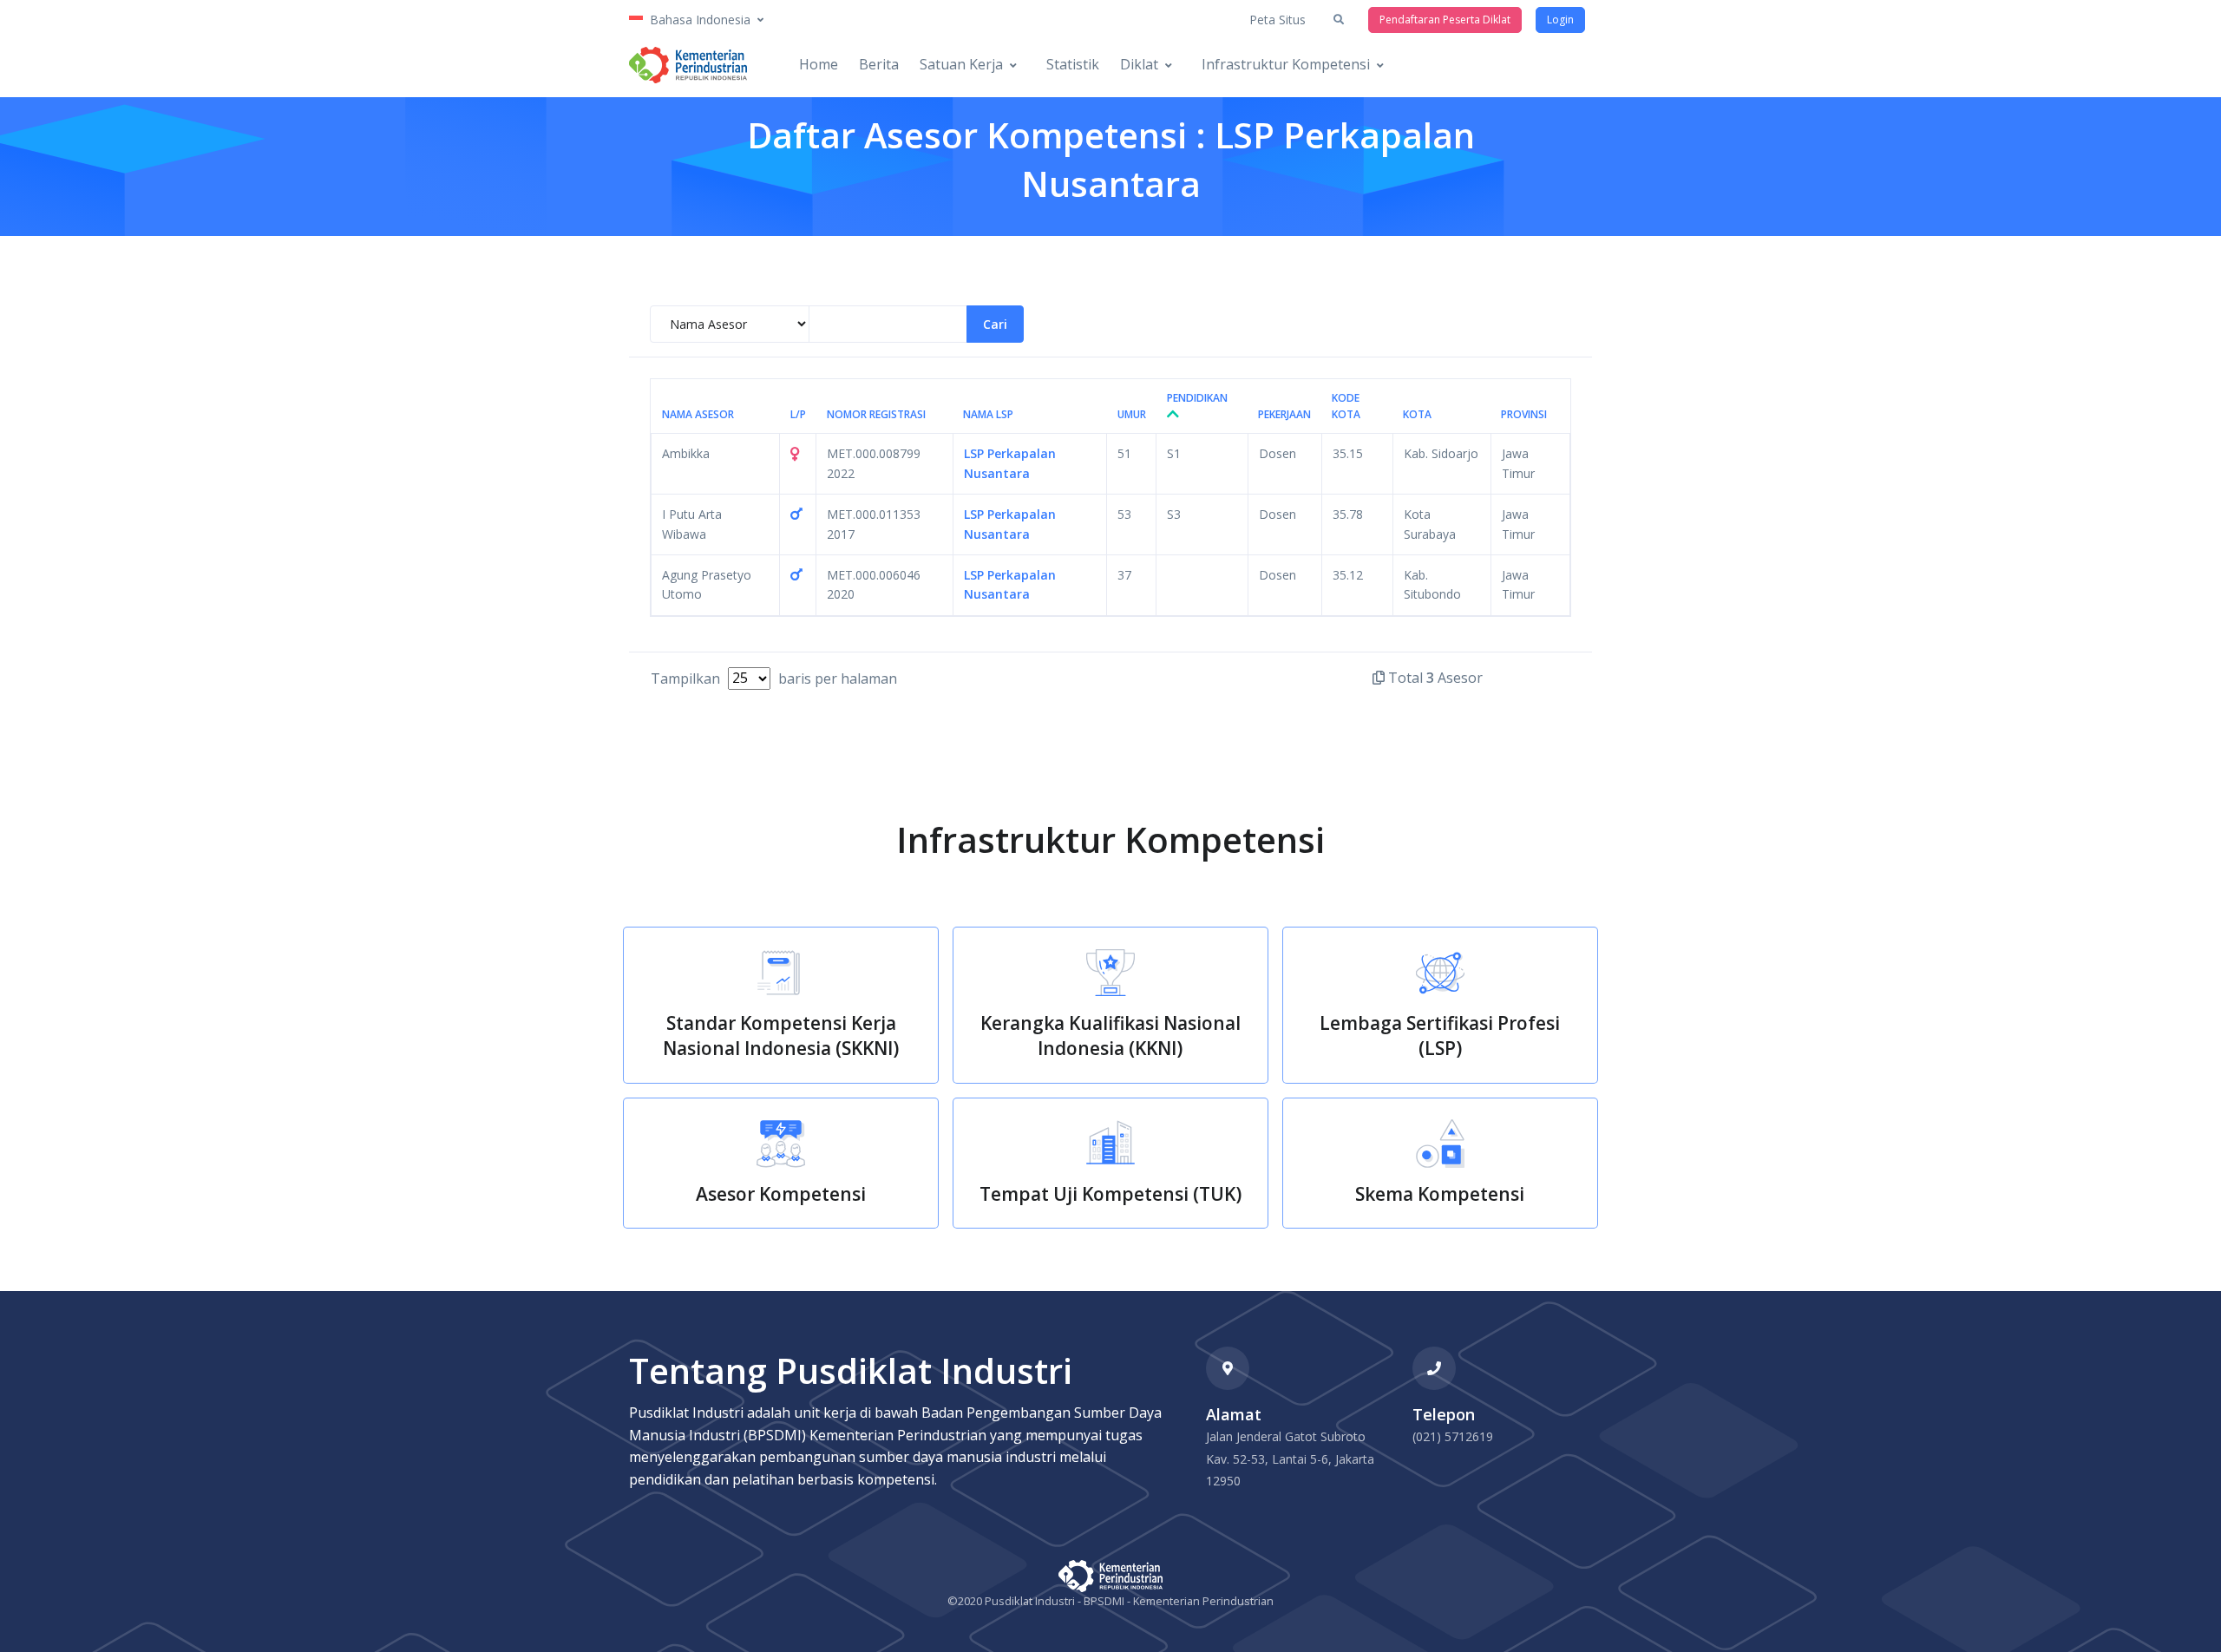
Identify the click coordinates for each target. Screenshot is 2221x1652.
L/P (798, 414)
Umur (1132, 414)
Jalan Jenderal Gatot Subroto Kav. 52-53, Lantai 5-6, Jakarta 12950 (1290, 1459)
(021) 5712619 (1453, 1436)
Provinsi (1524, 414)
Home (819, 64)
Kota (1417, 414)
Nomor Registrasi (876, 414)
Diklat (1139, 64)
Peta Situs (1278, 20)
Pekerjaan (1284, 414)
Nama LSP (988, 414)
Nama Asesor (698, 414)
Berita (879, 64)
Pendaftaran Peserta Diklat (1445, 20)
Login (1560, 20)
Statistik (1073, 64)
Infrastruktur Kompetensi (1286, 64)
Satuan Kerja (961, 64)
